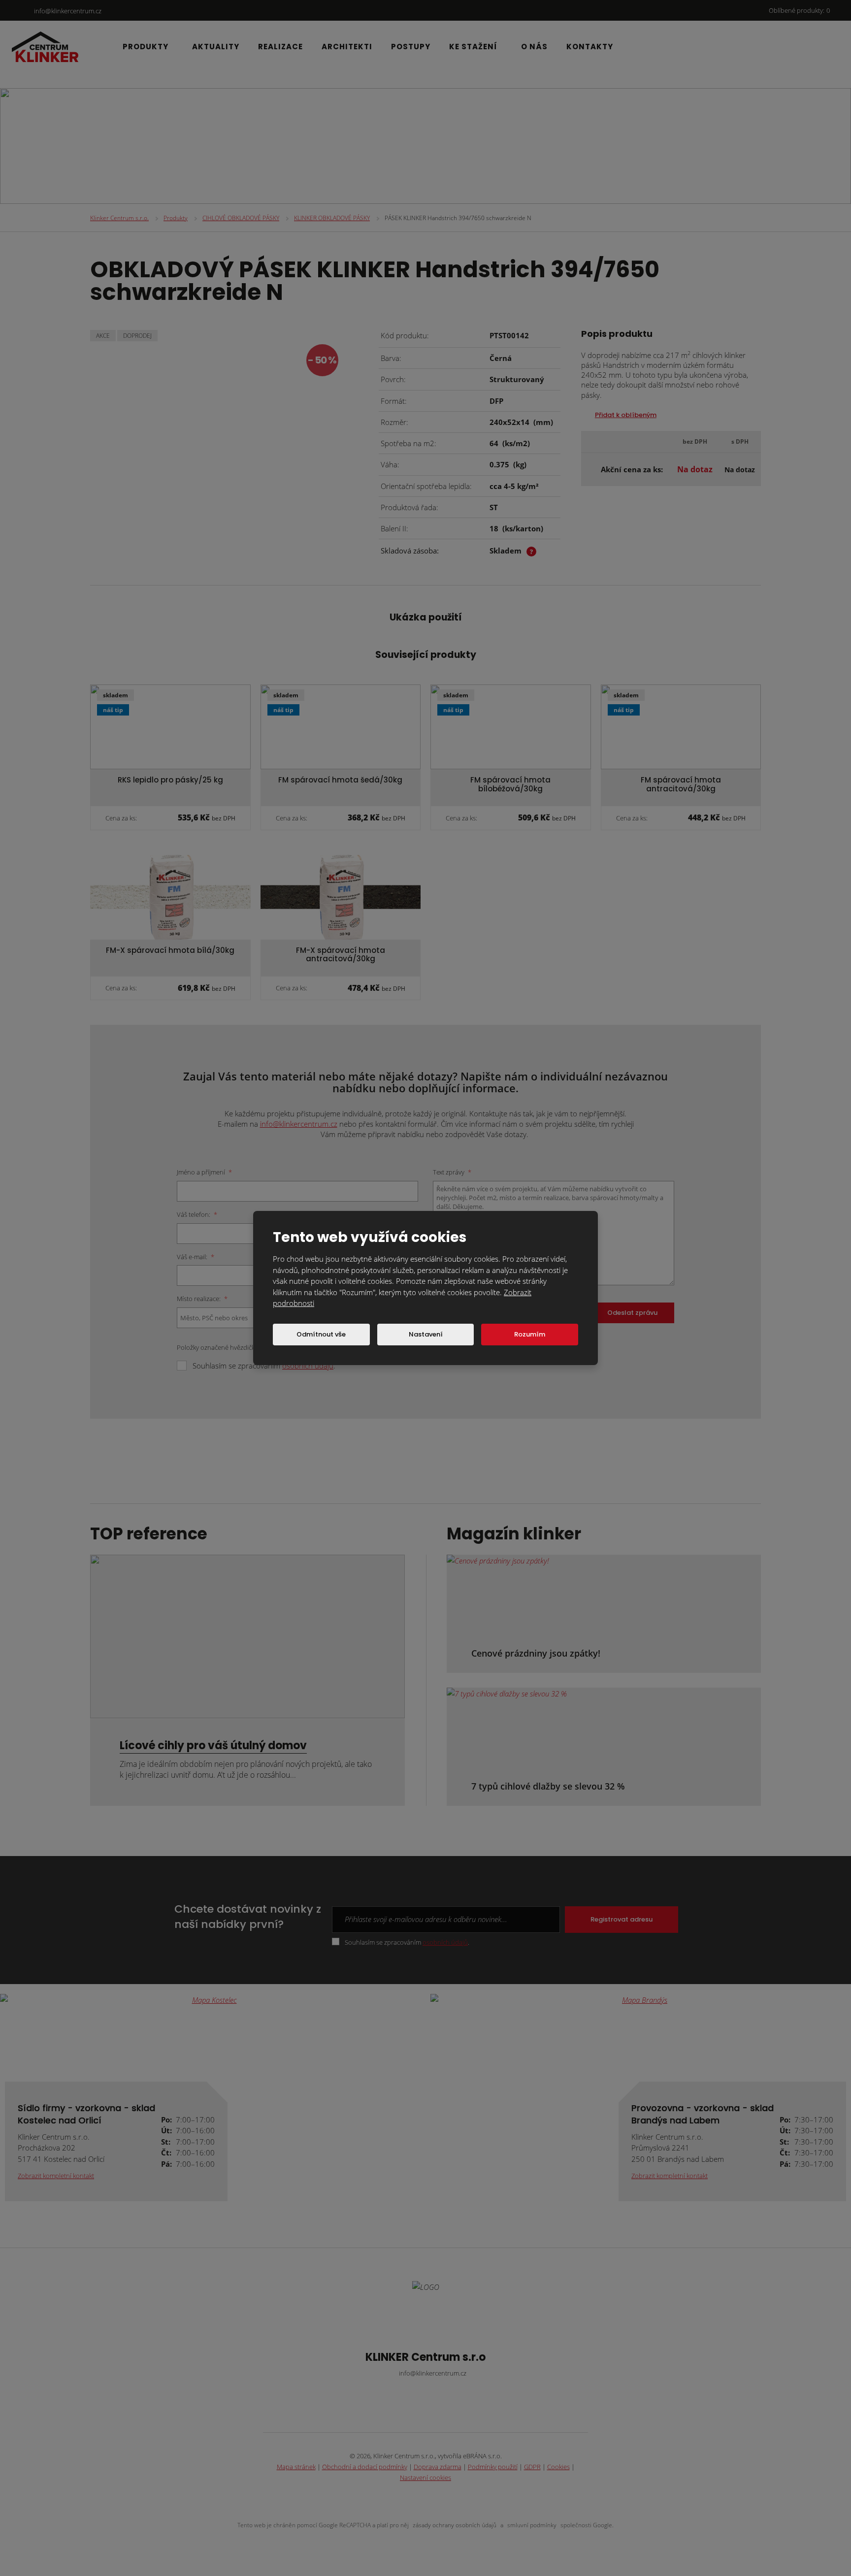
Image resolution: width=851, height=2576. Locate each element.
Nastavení (426, 1334)
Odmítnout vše (321, 1334)
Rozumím (530, 1334)
